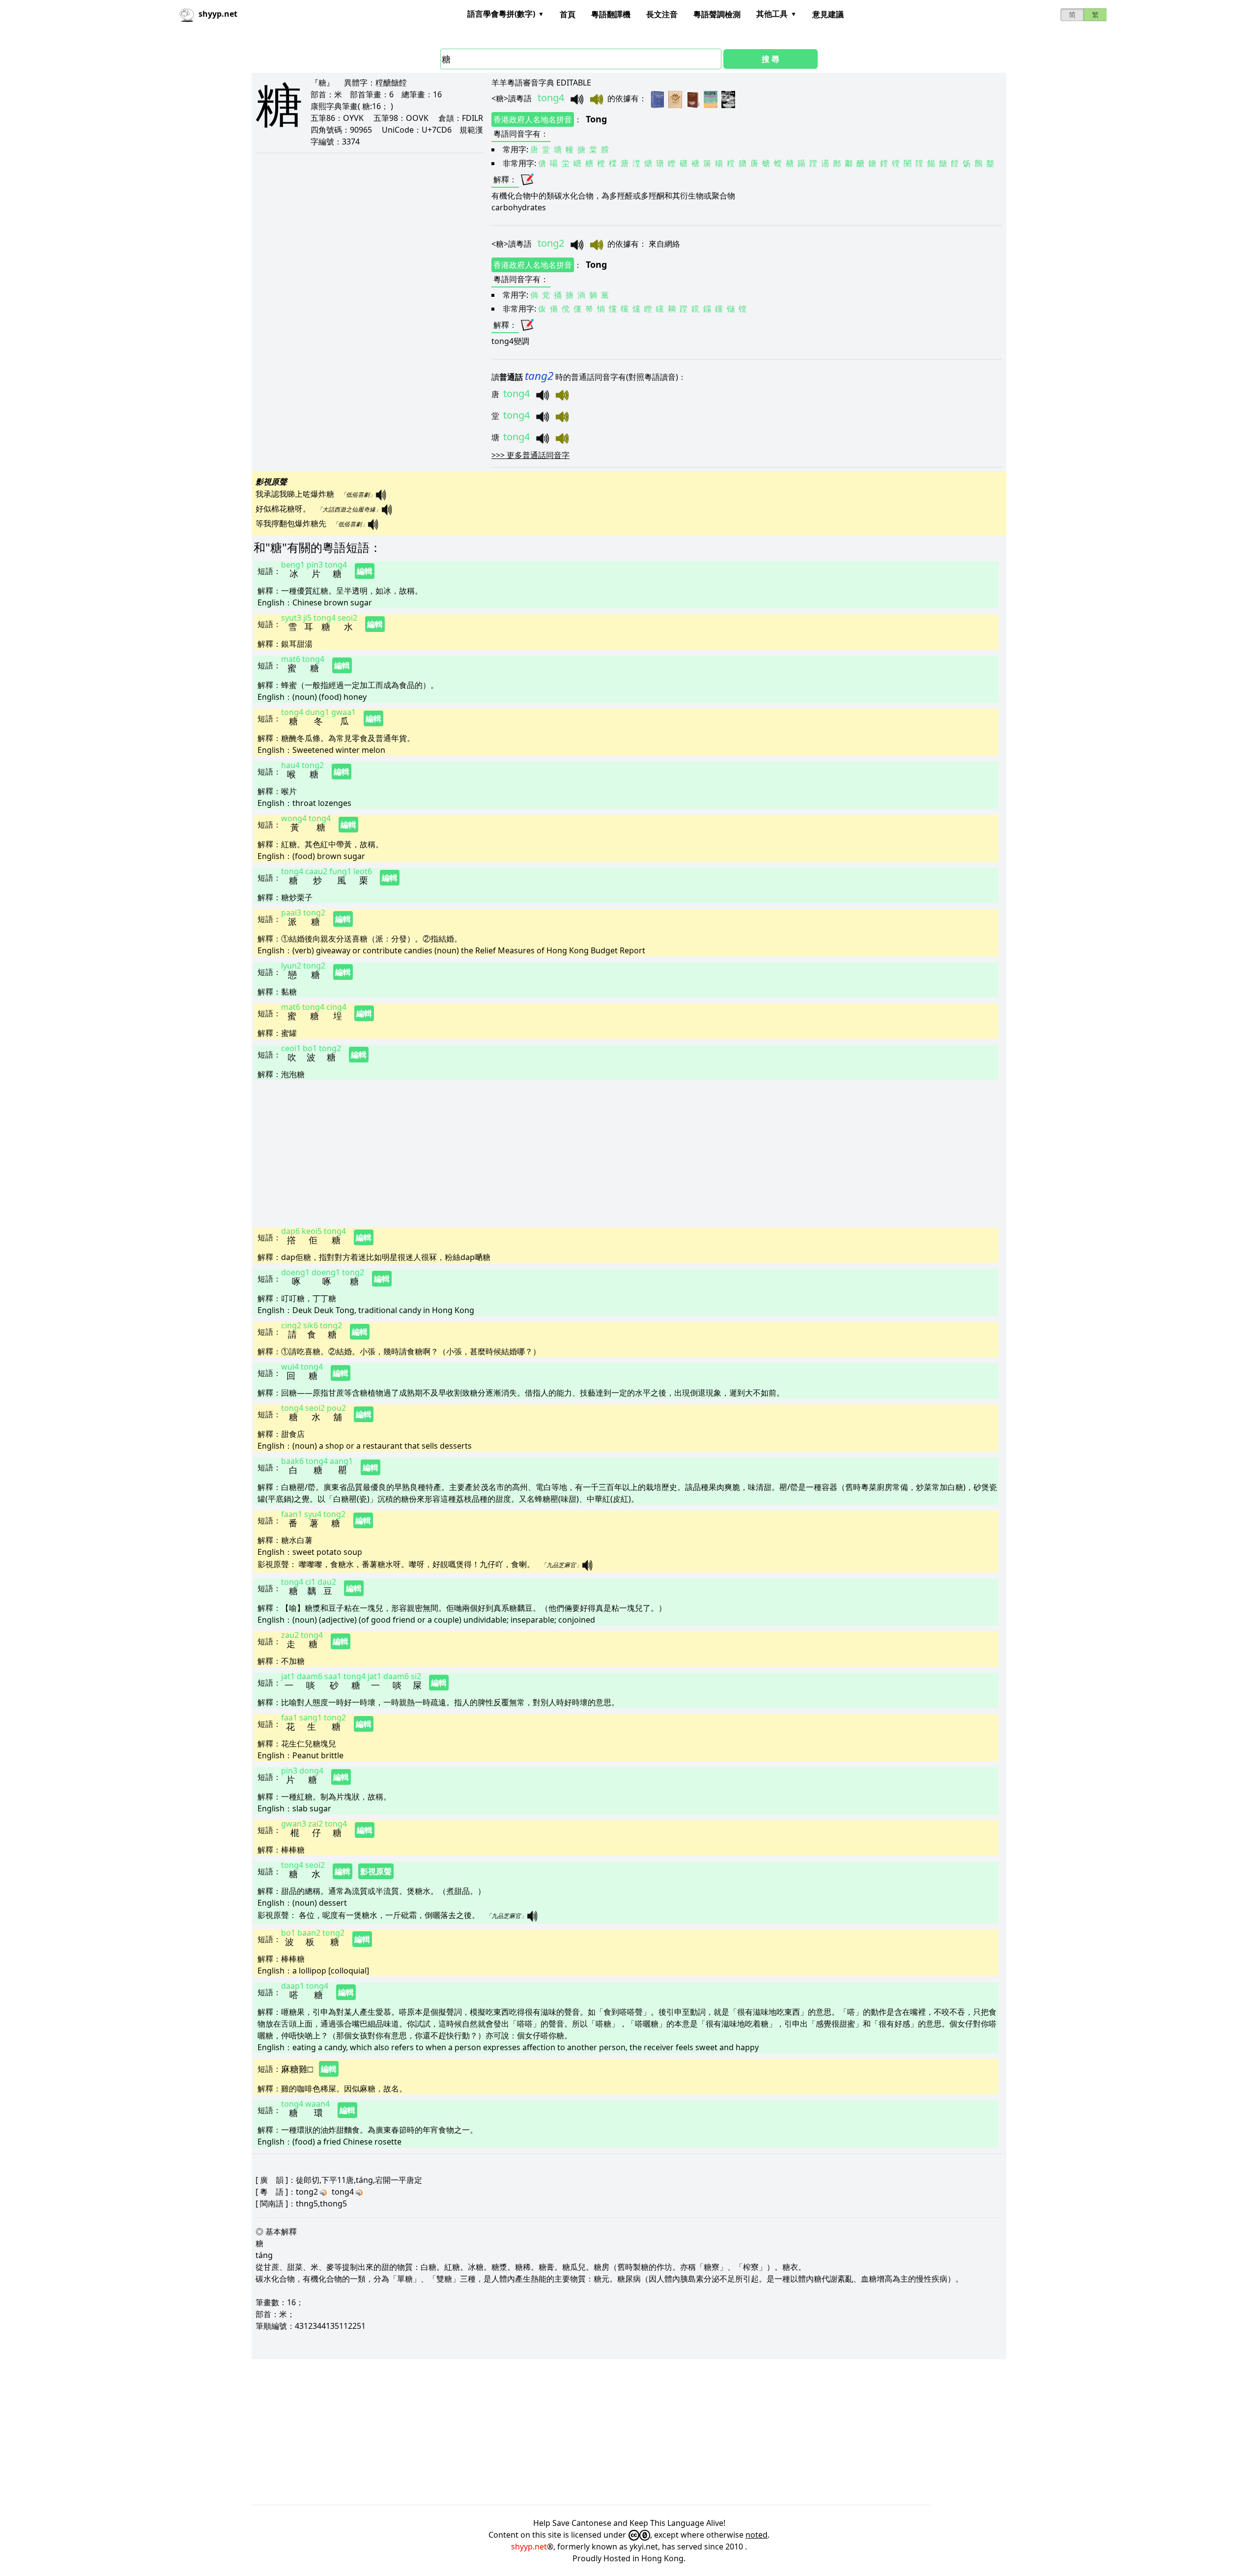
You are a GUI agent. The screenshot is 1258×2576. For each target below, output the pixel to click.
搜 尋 (771, 59)
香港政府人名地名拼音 (533, 119)
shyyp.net (529, 2547)
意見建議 (828, 14)
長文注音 (662, 14)
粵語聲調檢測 (717, 14)
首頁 (568, 14)
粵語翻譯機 (611, 14)
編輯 (365, 571)
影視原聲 (376, 1871)
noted (757, 2535)
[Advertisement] (548, 1153)
